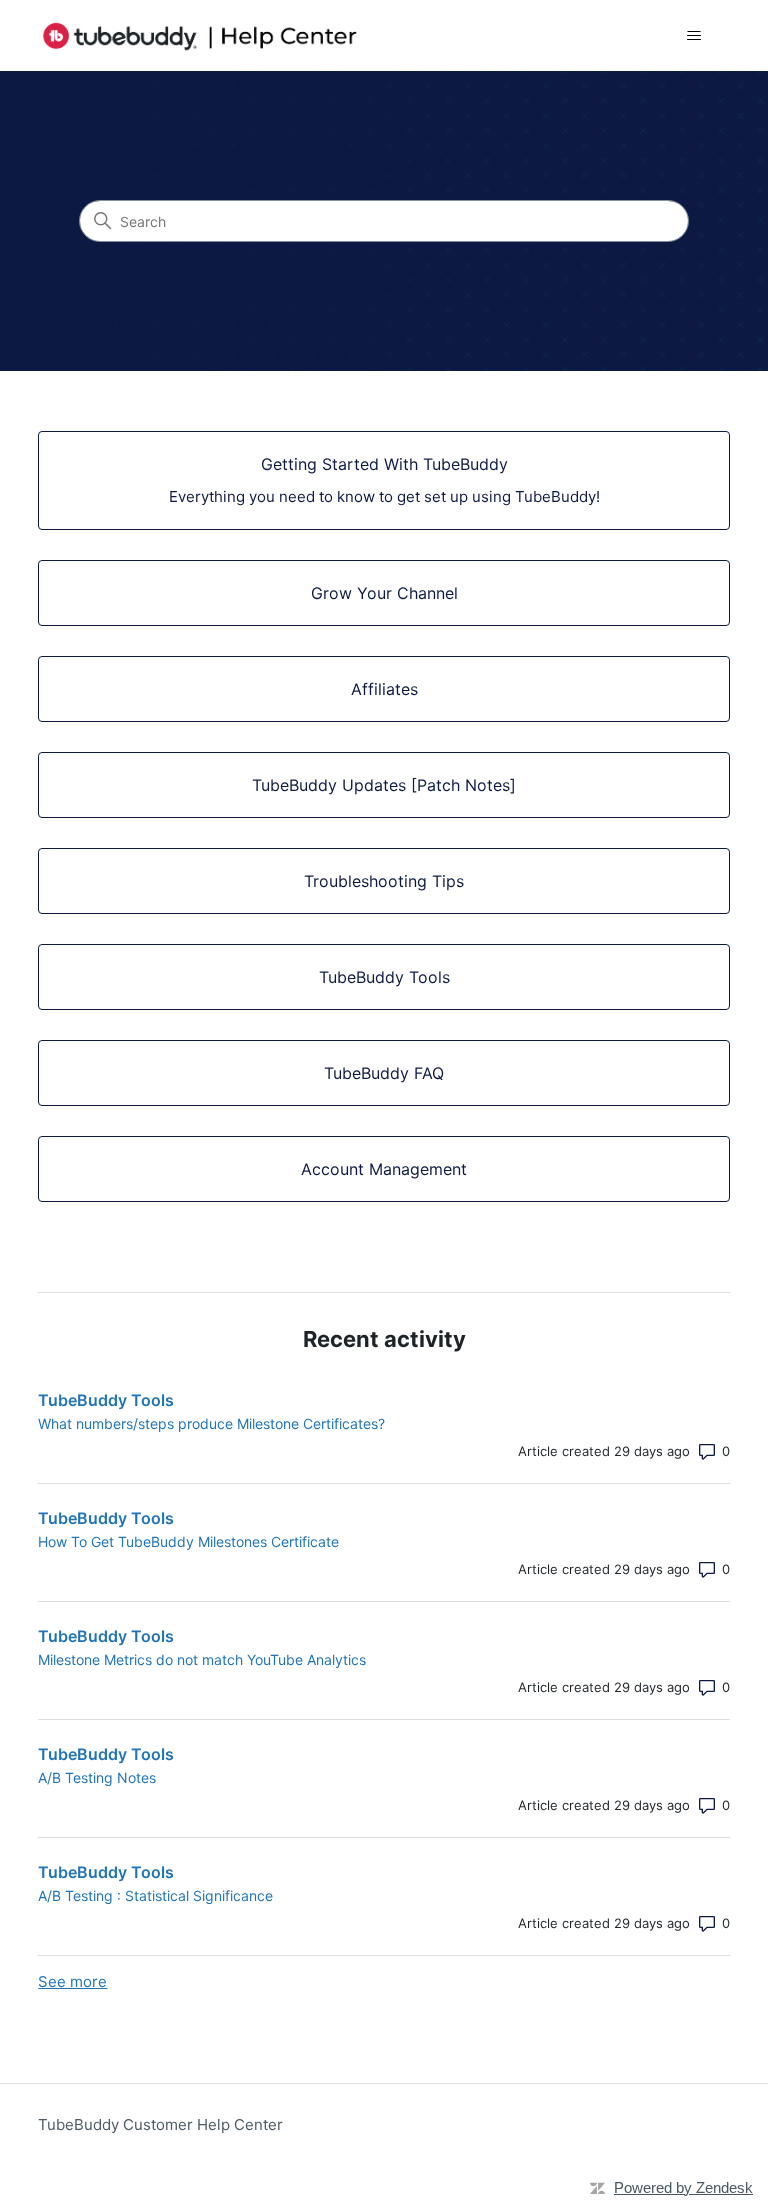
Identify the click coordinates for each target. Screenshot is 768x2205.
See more (72, 1981)
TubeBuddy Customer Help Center (160, 2124)
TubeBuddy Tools (106, 1400)
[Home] (200, 35)
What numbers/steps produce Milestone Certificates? (211, 1423)
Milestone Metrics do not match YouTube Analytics (202, 1659)
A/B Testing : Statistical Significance (155, 1895)
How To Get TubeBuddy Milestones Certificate (188, 1541)
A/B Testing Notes (97, 1777)
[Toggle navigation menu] (694, 36)
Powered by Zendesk (683, 2187)
